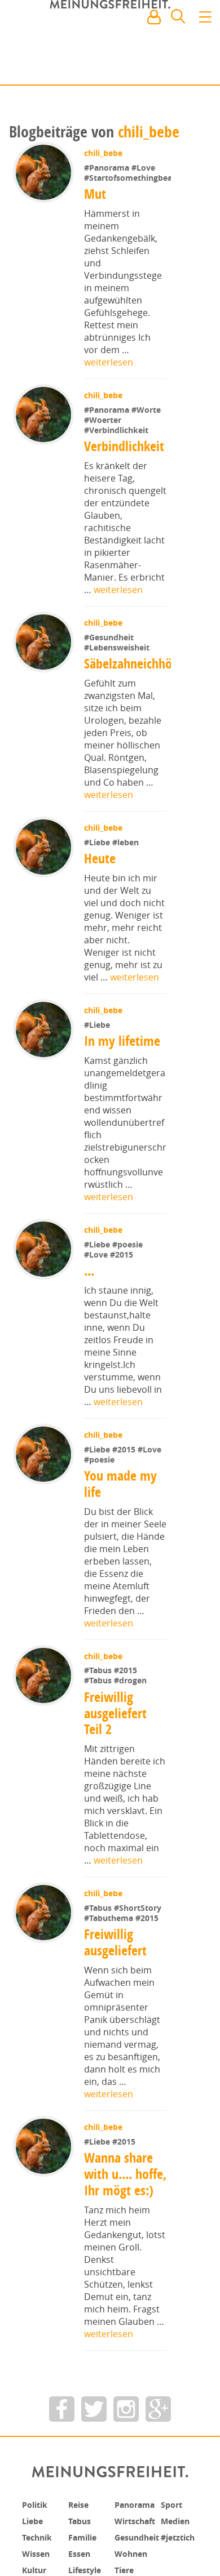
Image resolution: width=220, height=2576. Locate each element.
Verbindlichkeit (125, 482)
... (90, 1329)
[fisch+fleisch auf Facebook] (62, 2483)
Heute (101, 916)
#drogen (131, 1739)
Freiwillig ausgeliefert (116, 2000)
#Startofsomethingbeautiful (138, 213)
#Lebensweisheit (118, 683)
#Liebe (99, 900)
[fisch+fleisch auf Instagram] (126, 2483)
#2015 (123, 1312)
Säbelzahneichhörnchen (146, 721)
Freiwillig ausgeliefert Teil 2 (116, 1771)
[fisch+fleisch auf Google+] (158, 2483)
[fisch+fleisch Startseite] (110, 44)
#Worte (147, 445)
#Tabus (100, 1729)
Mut (95, 229)
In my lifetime (123, 1099)
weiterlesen (109, 398)
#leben (127, 900)
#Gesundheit (110, 673)
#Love (144, 168)
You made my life (122, 1542)
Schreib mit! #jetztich (162, 68)
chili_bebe (149, 132)
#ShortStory (139, 1966)
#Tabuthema (111, 1976)
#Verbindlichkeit (117, 465)
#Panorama (109, 168)
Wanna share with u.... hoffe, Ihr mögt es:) (125, 2240)
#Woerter (104, 455)
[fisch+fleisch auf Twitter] (94, 2483)
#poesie (129, 1302)
